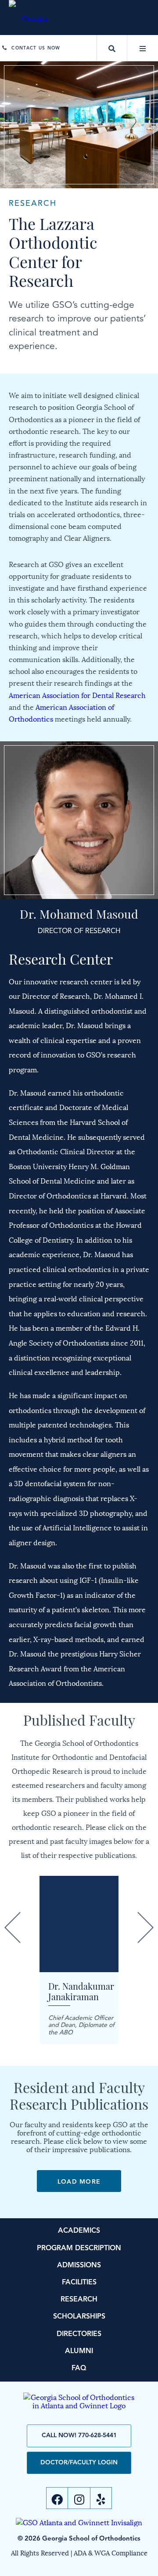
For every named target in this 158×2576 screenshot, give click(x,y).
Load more (79, 2182)
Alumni (79, 2351)
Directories (79, 2334)
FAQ (79, 2368)
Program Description (79, 2248)
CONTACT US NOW (36, 48)
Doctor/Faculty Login (79, 2463)
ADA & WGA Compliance (111, 2552)
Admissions (79, 2266)
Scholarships (79, 2317)
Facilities (79, 2283)
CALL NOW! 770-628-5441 (79, 2435)
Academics (79, 2231)
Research (79, 2300)
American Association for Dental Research (77, 695)
